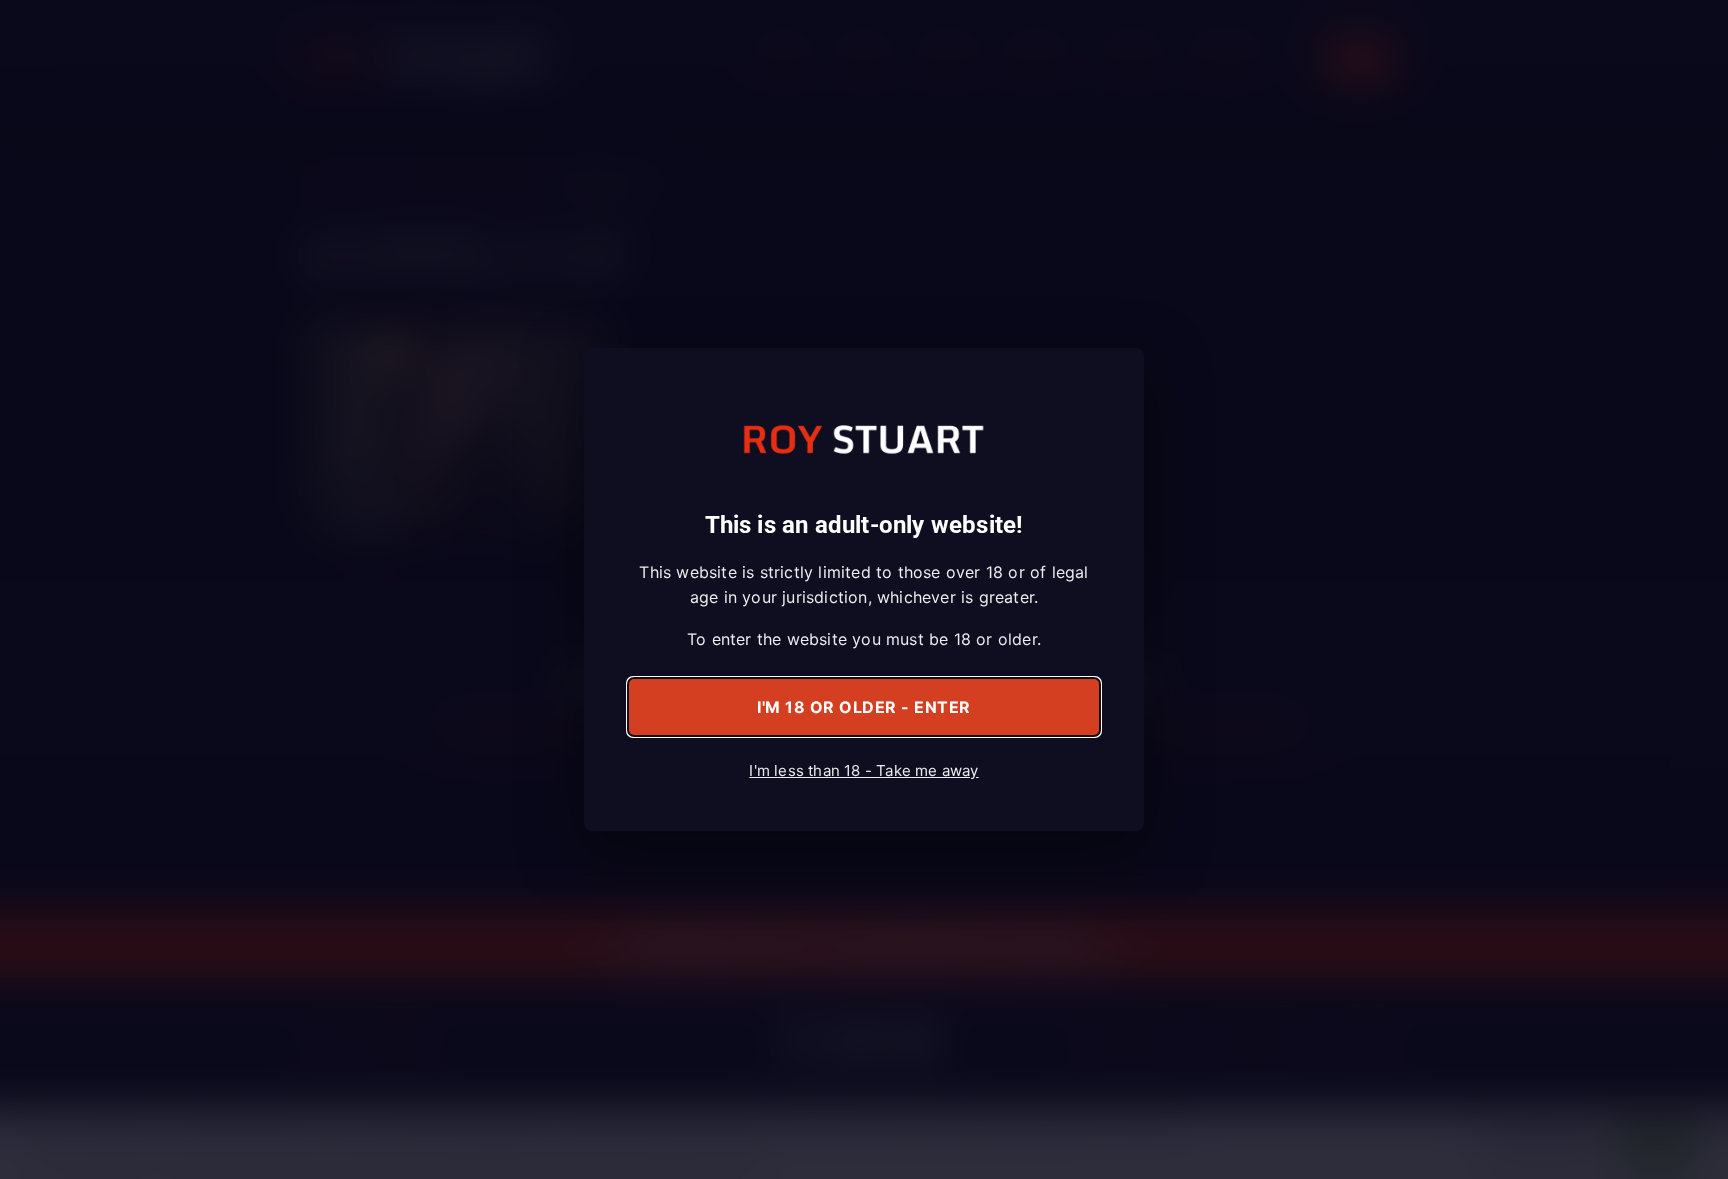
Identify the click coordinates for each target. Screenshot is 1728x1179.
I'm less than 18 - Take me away (863, 770)
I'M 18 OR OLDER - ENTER (864, 707)
